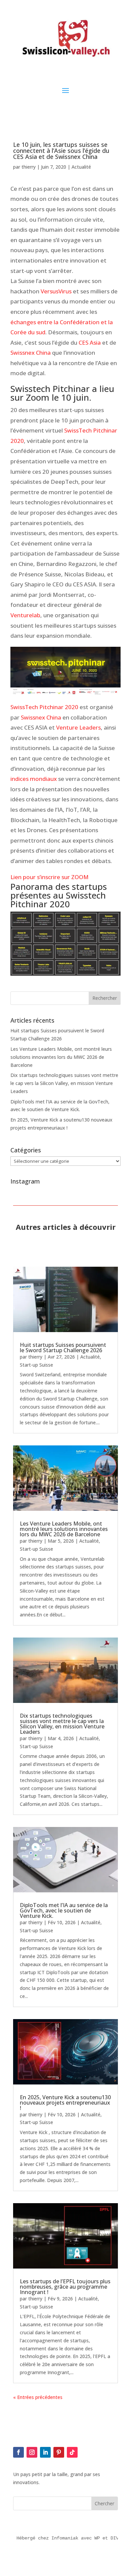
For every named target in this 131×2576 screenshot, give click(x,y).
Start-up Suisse (36, 1365)
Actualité (81, 167)
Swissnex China (31, 353)
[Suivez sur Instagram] (32, 2452)
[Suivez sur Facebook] (18, 2452)
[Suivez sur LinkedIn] (45, 2452)
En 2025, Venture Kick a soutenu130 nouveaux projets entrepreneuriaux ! (65, 2103)
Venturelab (25, 615)
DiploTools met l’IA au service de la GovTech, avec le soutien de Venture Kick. (64, 1910)
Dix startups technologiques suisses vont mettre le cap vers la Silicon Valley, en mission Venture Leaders (64, 1083)
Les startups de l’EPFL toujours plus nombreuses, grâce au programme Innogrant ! (65, 2287)
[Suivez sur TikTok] (72, 2452)
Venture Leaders (78, 727)
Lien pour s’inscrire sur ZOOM (50, 877)
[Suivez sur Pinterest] (59, 2452)
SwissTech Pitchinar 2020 (45, 707)
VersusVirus (56, 291)
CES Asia (90, 342)
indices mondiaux (34, 779)
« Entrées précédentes (38, 2397)
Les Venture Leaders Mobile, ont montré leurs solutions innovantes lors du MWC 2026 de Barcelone (61, 1057)
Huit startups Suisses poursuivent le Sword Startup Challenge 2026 (63, 1348)
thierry (29, 167)
